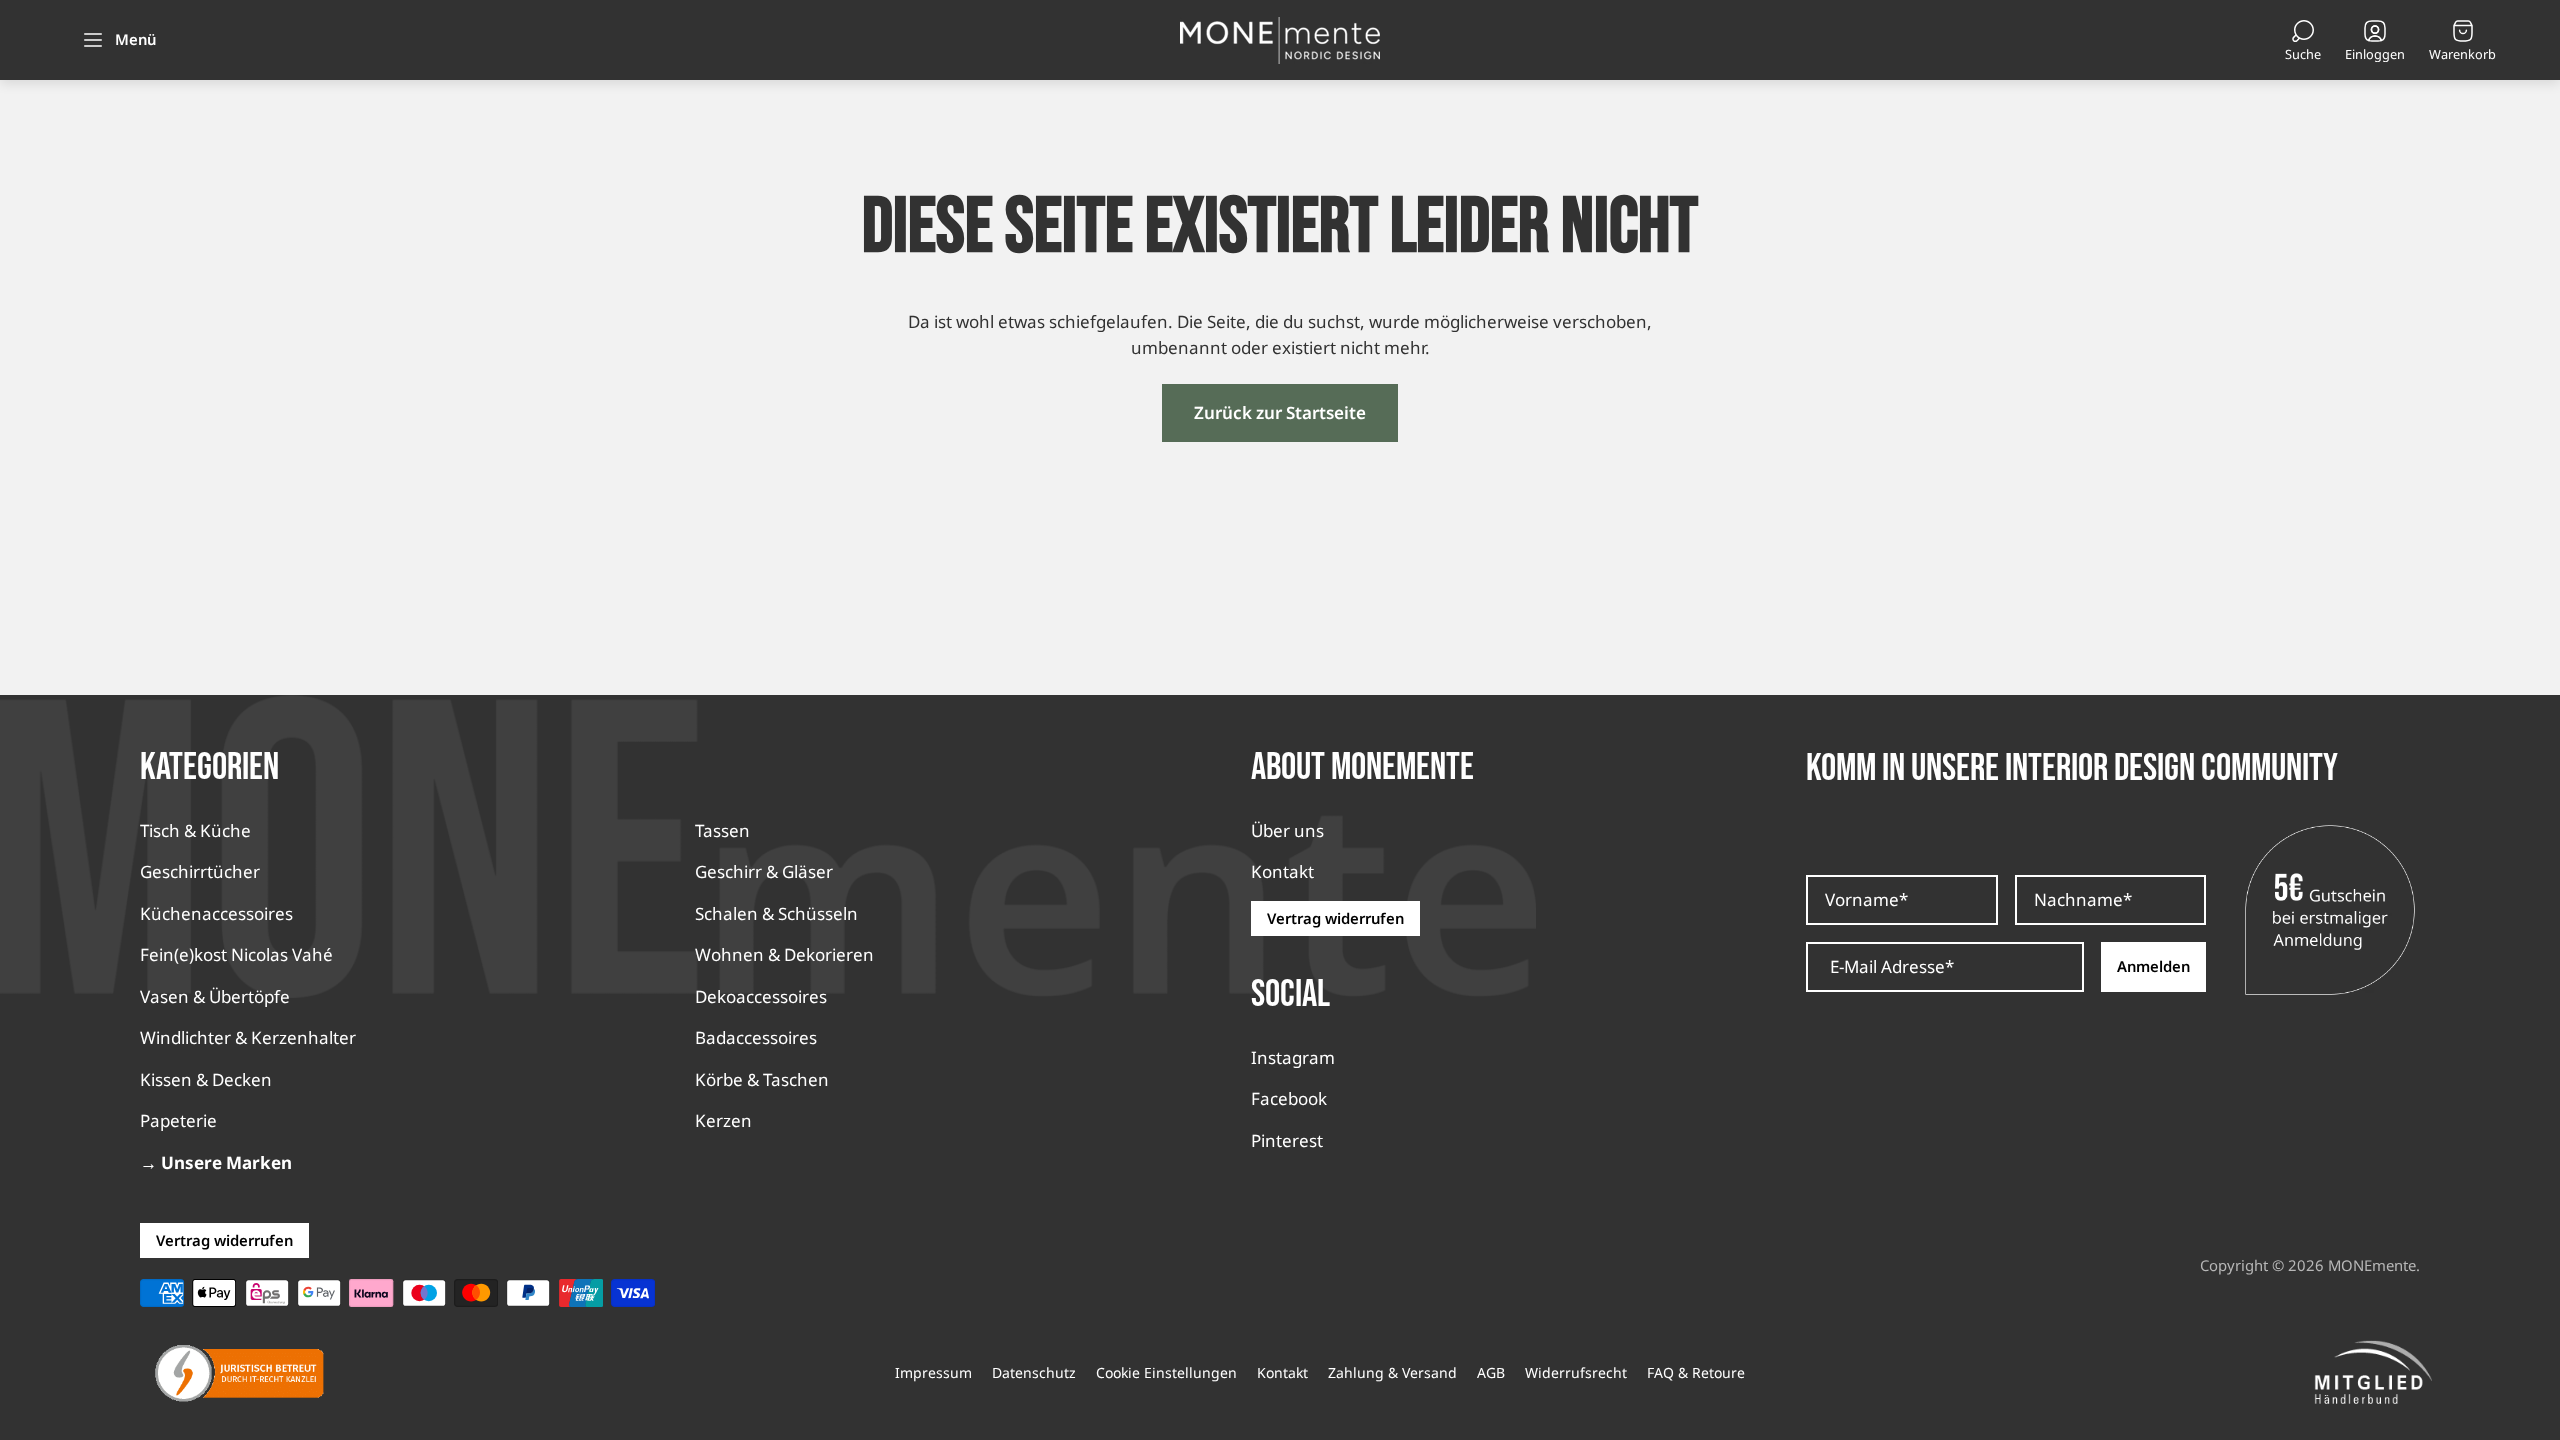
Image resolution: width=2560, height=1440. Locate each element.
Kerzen (723, 1120)
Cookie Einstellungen (1166, 1373)
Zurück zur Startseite (1280, 412)
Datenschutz (1034, 1373)
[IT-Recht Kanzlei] (240, 1373)
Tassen (722, 830)
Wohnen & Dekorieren (784, 954)
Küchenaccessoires (216, 913)
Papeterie (178, 1120)
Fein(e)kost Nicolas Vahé (236, 954)
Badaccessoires (756, 1037)
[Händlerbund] (2373, 1373)
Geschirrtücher (200, 871)
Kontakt (1282, 871)
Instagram (1293, 1057)
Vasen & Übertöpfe (215, 996)
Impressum (933, 1373)
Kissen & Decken (206, 1079)
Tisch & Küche (195, 830)
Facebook (1289, 1098)
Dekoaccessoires (761, 996)
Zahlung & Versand (1392, 1373)
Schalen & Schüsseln (776, 913)
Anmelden (2153, 966)
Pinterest (1287, 1140)
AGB (1491, 1373)
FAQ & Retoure (1696, 1373)
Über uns (1287, 830)
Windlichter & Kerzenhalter (248, 1037)
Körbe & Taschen (762, 1079)
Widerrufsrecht (1576, 1373)
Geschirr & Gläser (764, 871)
